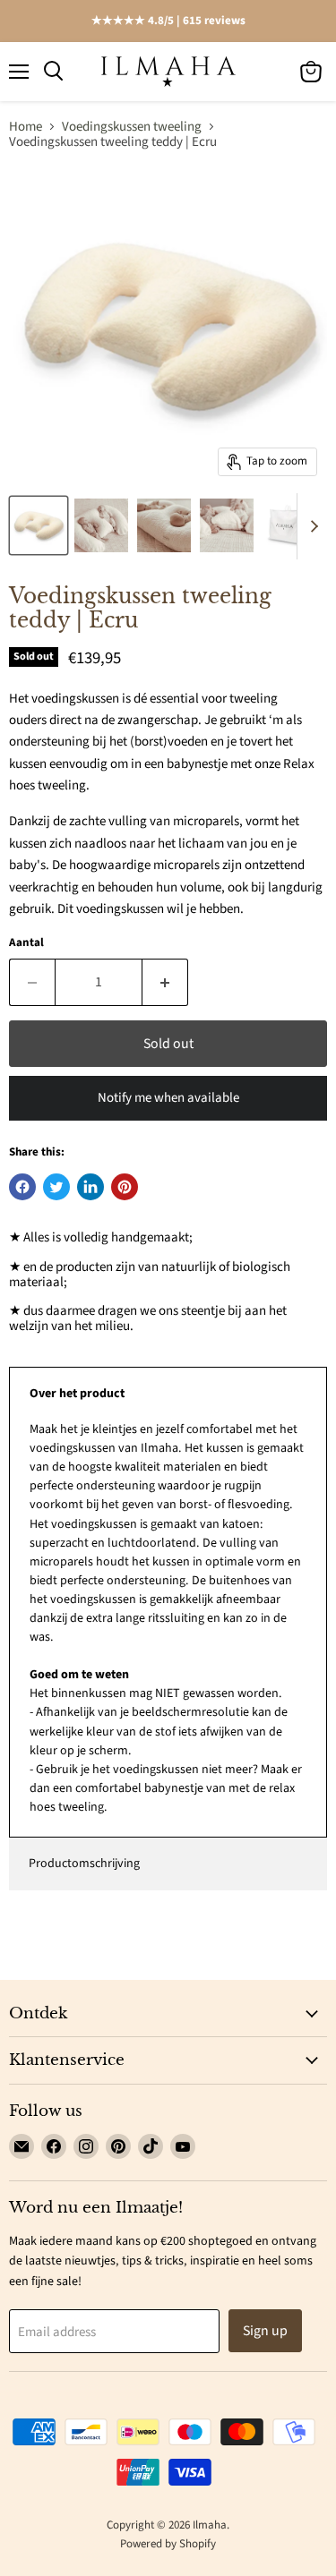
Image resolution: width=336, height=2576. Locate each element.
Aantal (26, 943)
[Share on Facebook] (22, 1187)
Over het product (77, 1394)
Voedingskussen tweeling (132, 127)
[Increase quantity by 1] (165, 982)
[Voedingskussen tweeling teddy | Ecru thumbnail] (39, 525)
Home (26, 127)
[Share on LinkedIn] (90, 1187)
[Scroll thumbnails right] (311, 526)
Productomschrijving (84, 1864)
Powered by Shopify (168, 2544)
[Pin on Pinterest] (125, 1187)
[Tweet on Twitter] (56, 1187)
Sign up (265, 2331)
